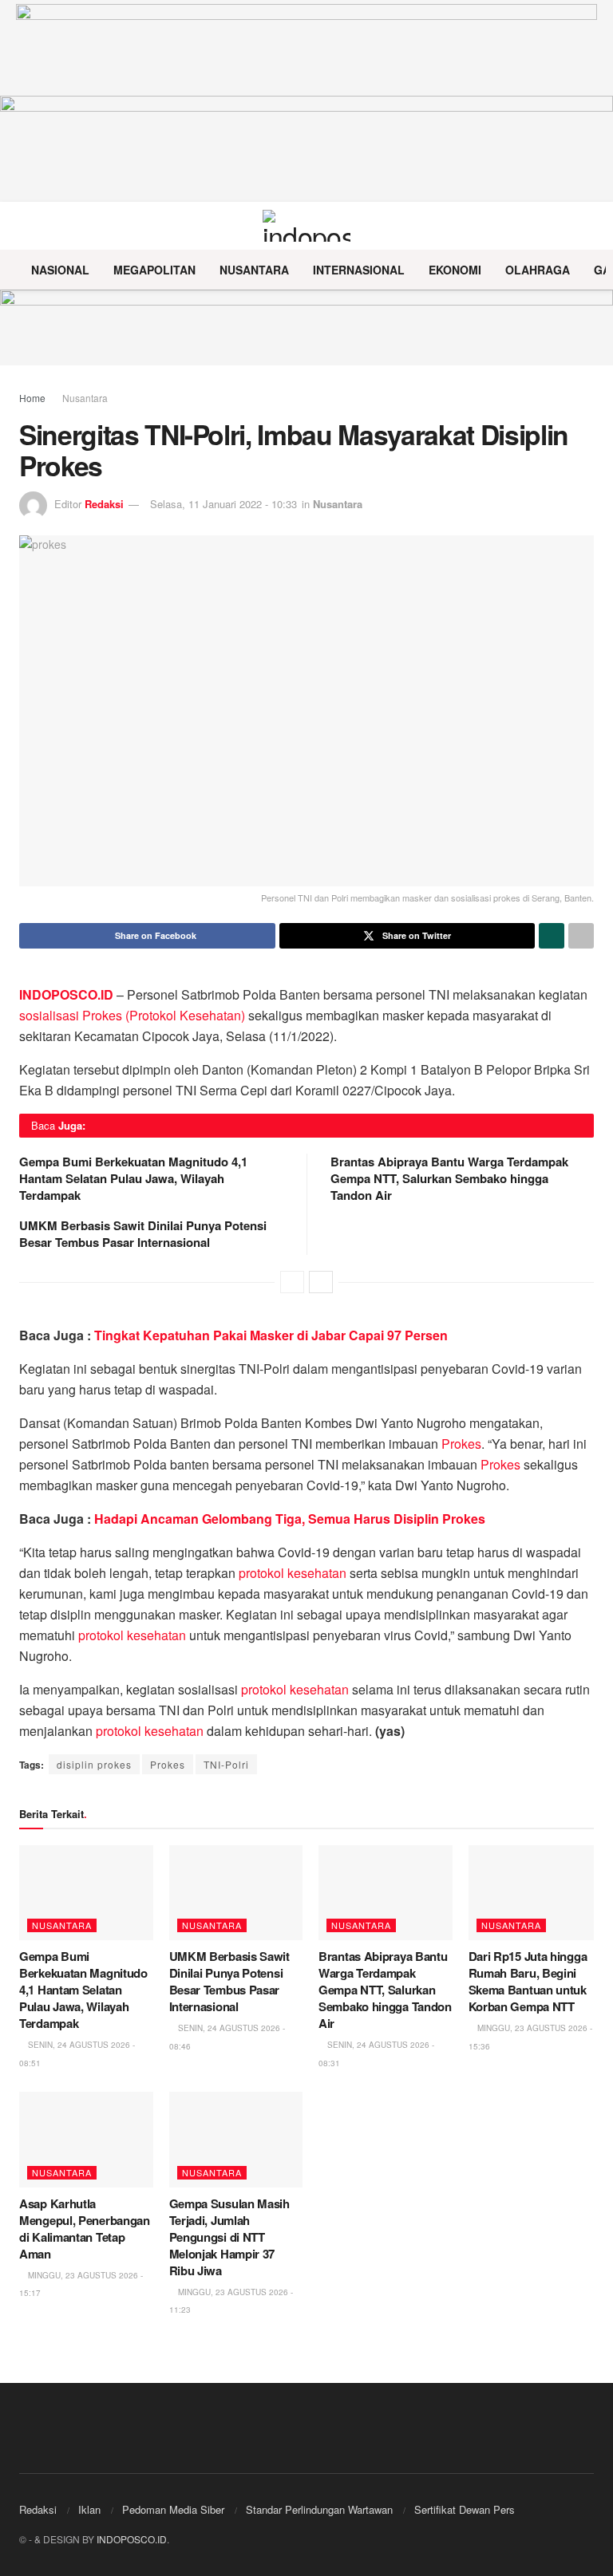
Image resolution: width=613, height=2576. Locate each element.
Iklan (89, 2509)
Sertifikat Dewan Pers (465, 2509)
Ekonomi (455, 270)
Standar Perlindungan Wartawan (319, 2509)
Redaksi (104, 504)
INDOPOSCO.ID (132, 2539)
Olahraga (538, 270)
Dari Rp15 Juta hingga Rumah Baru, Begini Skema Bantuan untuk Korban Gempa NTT (528, 1981)
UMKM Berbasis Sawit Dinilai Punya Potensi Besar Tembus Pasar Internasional (143, 1234)
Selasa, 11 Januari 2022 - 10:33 (223, 504)
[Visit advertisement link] (306, 327)
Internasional (359, 270)
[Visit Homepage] (307, 226)
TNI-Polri (226, 1764)
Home (32, 398)
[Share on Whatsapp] (552, 936)
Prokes (461, 1444)
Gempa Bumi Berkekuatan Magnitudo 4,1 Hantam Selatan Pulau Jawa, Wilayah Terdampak (133, 1178)
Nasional (60, 270)
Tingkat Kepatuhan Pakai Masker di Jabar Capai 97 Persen (271, 1335)
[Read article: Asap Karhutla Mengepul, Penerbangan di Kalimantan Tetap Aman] (86, 2140)
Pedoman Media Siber (173, 2509)
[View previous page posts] (292, 1282)
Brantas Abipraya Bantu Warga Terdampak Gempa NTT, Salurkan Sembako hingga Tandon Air (449, 1178)
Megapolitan (154, 270)
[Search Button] (587, 226)
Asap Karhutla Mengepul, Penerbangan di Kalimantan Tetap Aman (85, 2229)
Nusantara (254, 270)
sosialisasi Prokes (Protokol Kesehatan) (132, 1015)
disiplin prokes (94, 1764)
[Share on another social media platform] (581, 936)
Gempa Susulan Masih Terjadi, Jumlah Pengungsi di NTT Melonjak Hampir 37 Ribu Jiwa (229, 2237)
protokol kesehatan (293, 1573)
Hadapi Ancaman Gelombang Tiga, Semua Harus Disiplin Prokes (290, 1519)
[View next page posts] (321, 1282)
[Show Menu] (26, 226)
